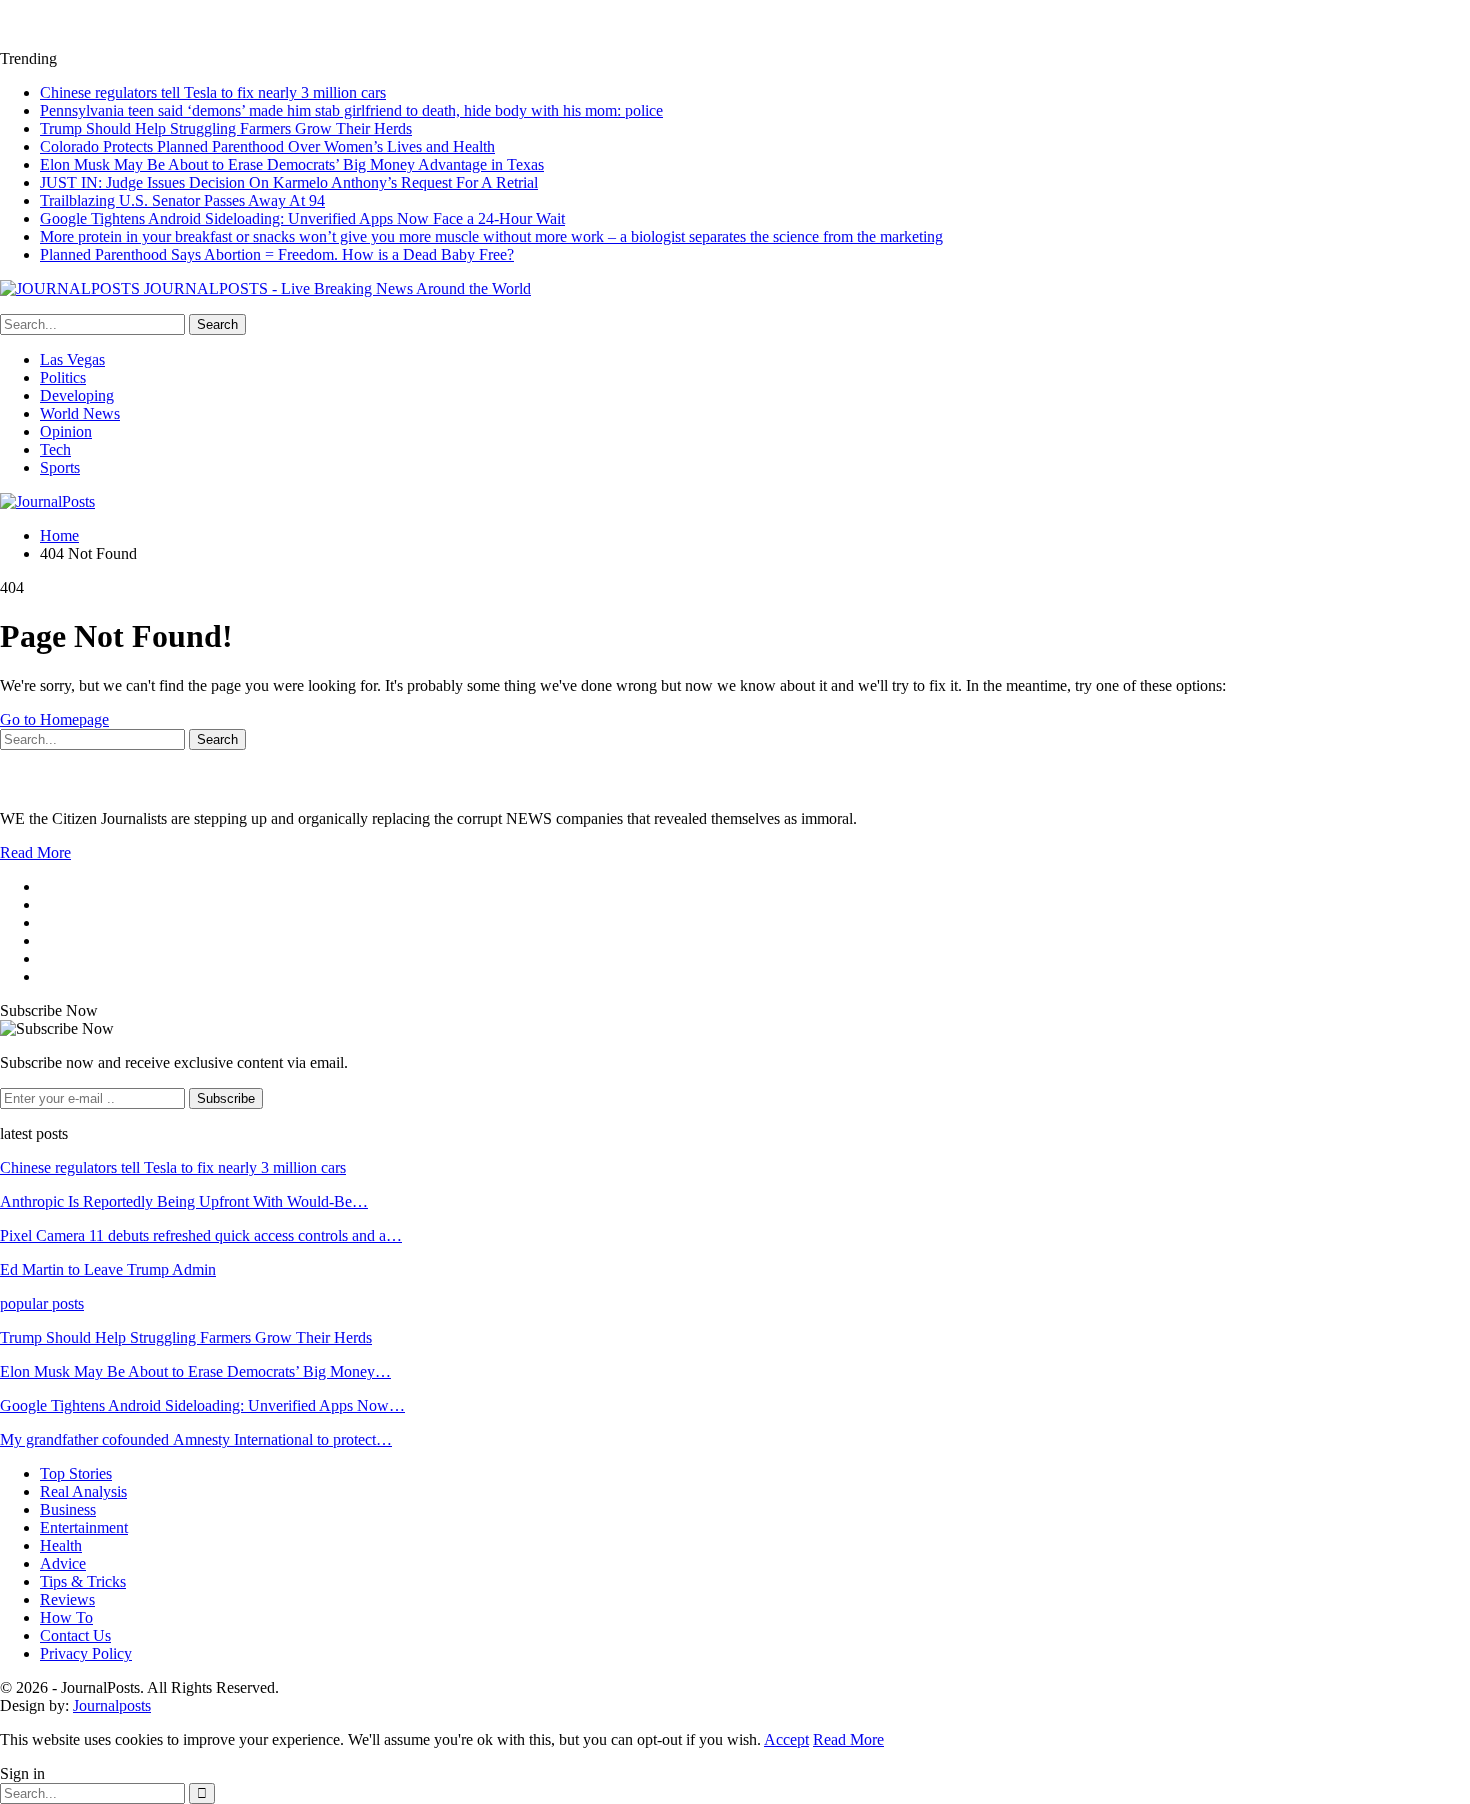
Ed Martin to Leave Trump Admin (108, 1269)
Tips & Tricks (83, 1581)
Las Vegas (72, 359)
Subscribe (226, 1098)
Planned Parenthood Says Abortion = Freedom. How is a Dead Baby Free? (277, 254)
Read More (35, 852)
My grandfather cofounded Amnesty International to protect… (196, 1439)
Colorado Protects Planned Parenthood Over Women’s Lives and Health (267, 146)
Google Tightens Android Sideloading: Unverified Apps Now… (202, 1405)
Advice (63, 1563)
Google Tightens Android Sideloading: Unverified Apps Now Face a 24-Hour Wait (302, 218)
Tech (55, 449)
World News (80, 413)
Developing (77, 395)
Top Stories (76, 1473)
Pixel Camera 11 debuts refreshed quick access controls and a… (201, 1235)
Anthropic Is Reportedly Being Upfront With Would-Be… (184, 1201)
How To (66, 1617)
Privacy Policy (86, 1653)
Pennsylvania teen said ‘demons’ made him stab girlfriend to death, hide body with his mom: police (351, 110)
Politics (63, 377)
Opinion (66, 431)
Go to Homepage (54, 719)
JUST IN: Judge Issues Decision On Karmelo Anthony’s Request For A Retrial (289, 182)
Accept (786, 1739)
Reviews (67, 1599)
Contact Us (75, 1635)
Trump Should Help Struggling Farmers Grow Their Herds (226, 128)
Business (68, 1509)
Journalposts (112, 1705)
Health (61, 1545)
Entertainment (84, 1527)
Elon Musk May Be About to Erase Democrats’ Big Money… (195, 1371)
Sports (60, 467)
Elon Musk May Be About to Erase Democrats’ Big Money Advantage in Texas (292, 164)
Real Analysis (83, 1491)
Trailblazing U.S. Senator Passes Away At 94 (182, 200)
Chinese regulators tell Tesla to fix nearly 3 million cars (213, 92)
